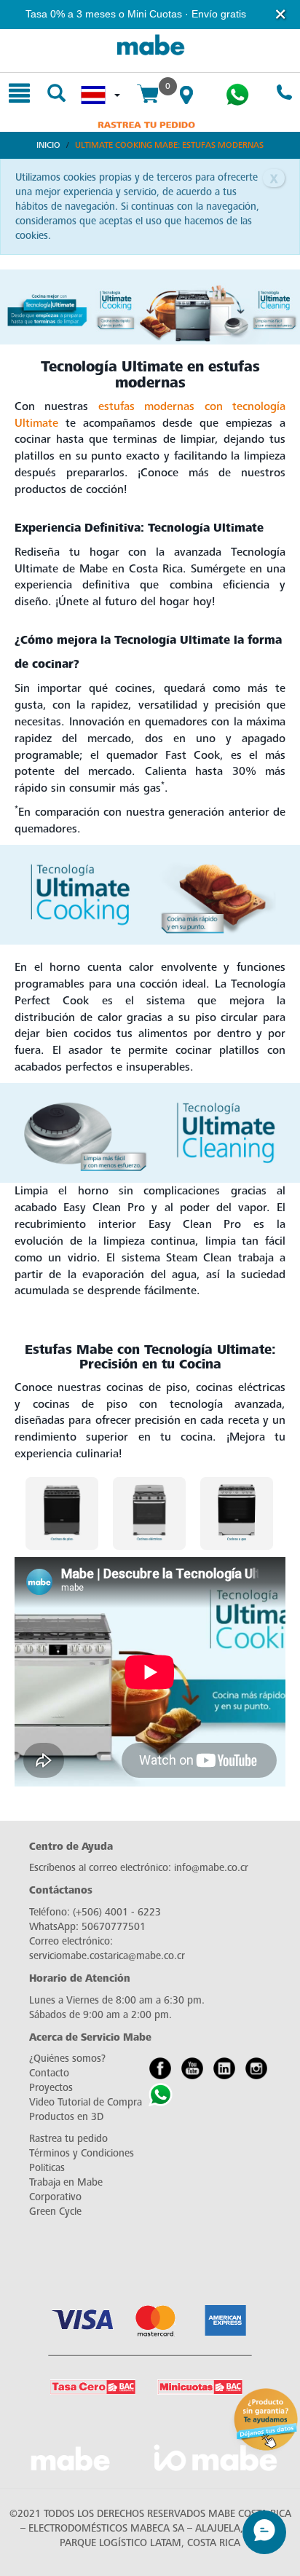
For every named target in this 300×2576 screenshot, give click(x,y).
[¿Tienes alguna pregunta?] (237, 95)
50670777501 (114, 1927)
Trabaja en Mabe (66, 2182)
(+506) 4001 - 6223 (117, 1912)
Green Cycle (55, 2211)
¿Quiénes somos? (67, 2059)
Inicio (48, 145)
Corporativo (55, 2197)
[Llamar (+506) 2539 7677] (284, 94)
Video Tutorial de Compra (86, 2102)
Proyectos (51, 2088)
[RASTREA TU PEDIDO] (146, 124)
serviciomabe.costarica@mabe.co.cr (107, 1956)
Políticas (47, 2168)
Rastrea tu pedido (68, 2139)
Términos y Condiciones (82, 2153)
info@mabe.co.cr (211, 1868)
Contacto (49, 2073)
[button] (281, 14)
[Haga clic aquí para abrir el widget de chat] (264, 2532)
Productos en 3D (66, 2117)
